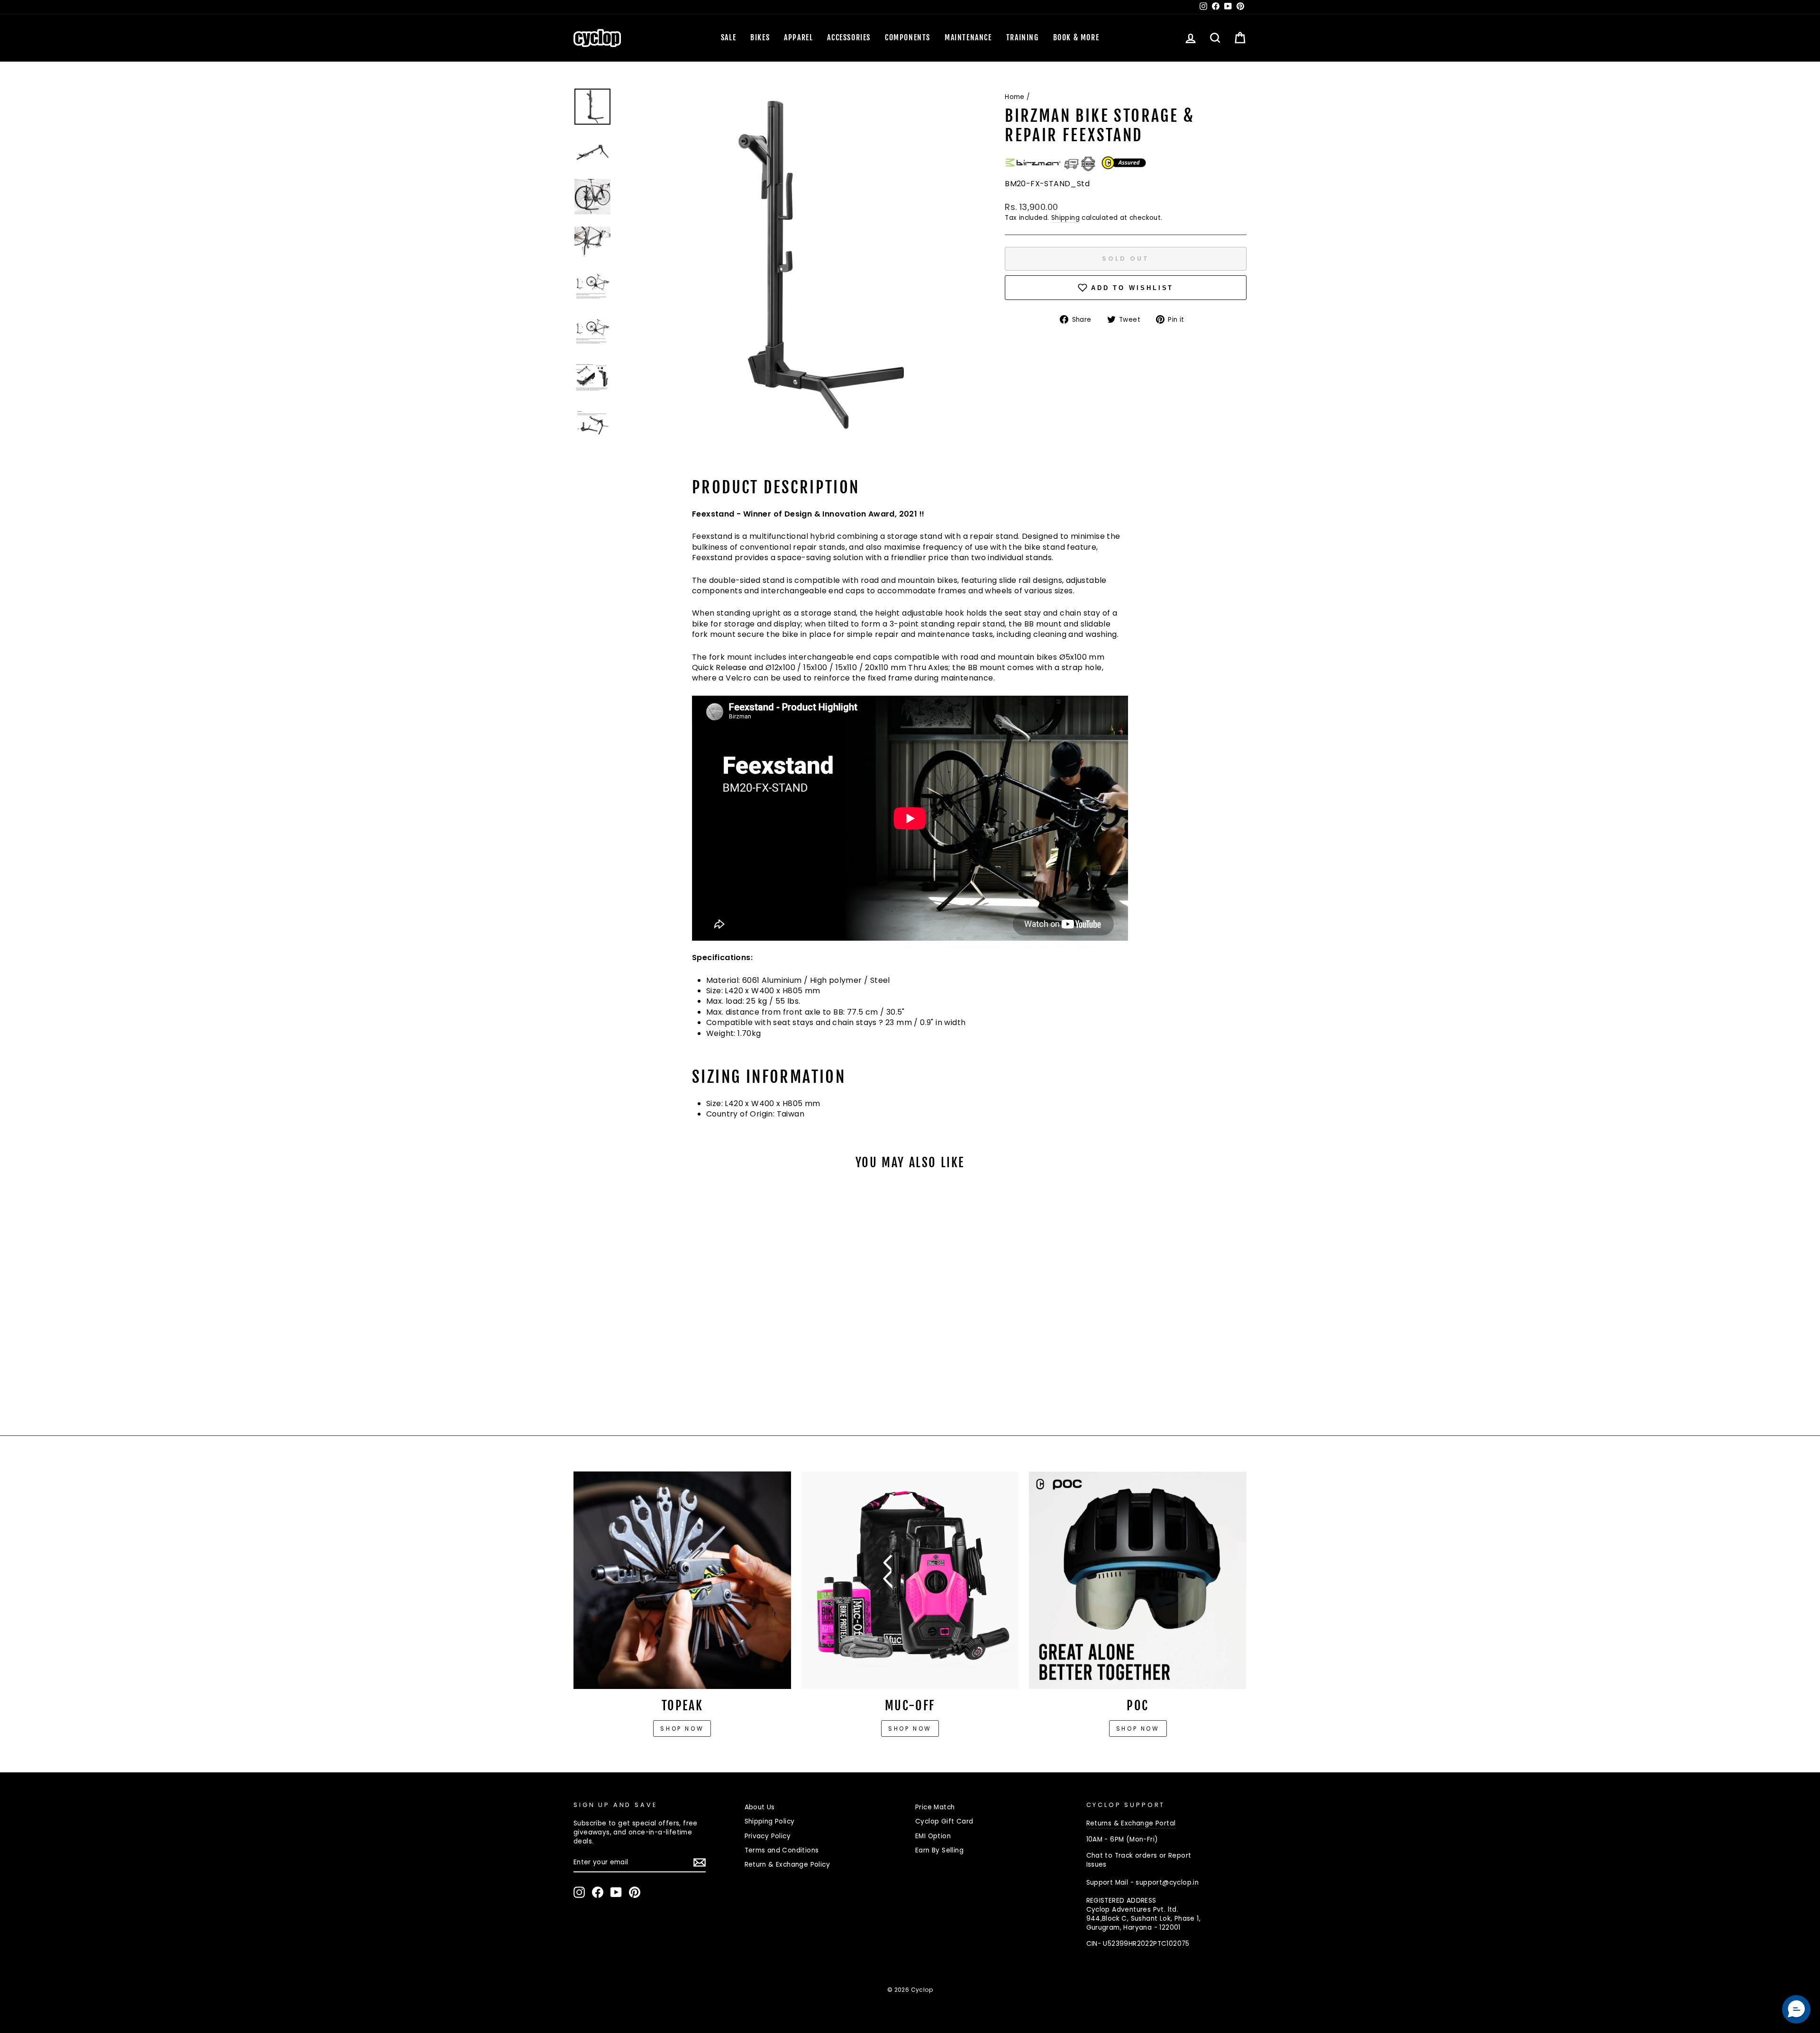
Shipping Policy (770, 1821)
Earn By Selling (939, 1850)
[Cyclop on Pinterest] (635, 1892)
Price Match (935, 1807)
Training (1023, 37)
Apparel (798, 37)
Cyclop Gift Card (944, 1821)
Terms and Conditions (782, 1850)
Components (908, 37)
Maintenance (968, 37)
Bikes (760, 37)
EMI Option (933, 1836)
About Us (760, 1807)
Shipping (1065, 218)
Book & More (1076, 37)
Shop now (682, 1729)
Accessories (849, 37)
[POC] (1138, 1580)
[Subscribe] (700, 1862)
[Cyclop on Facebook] (598, 1892)
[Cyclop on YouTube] (616, 1892)
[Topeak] (682, 1580)
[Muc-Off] (910, 1580)
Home (1015, 97)
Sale (728, 37)
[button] (1796, 2009)
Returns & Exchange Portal (1131, 1823)
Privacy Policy (768, 1836)
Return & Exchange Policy (787, 1865)
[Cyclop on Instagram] (579, 1892)
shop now (1138, 1729)
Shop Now (910, 1729)
